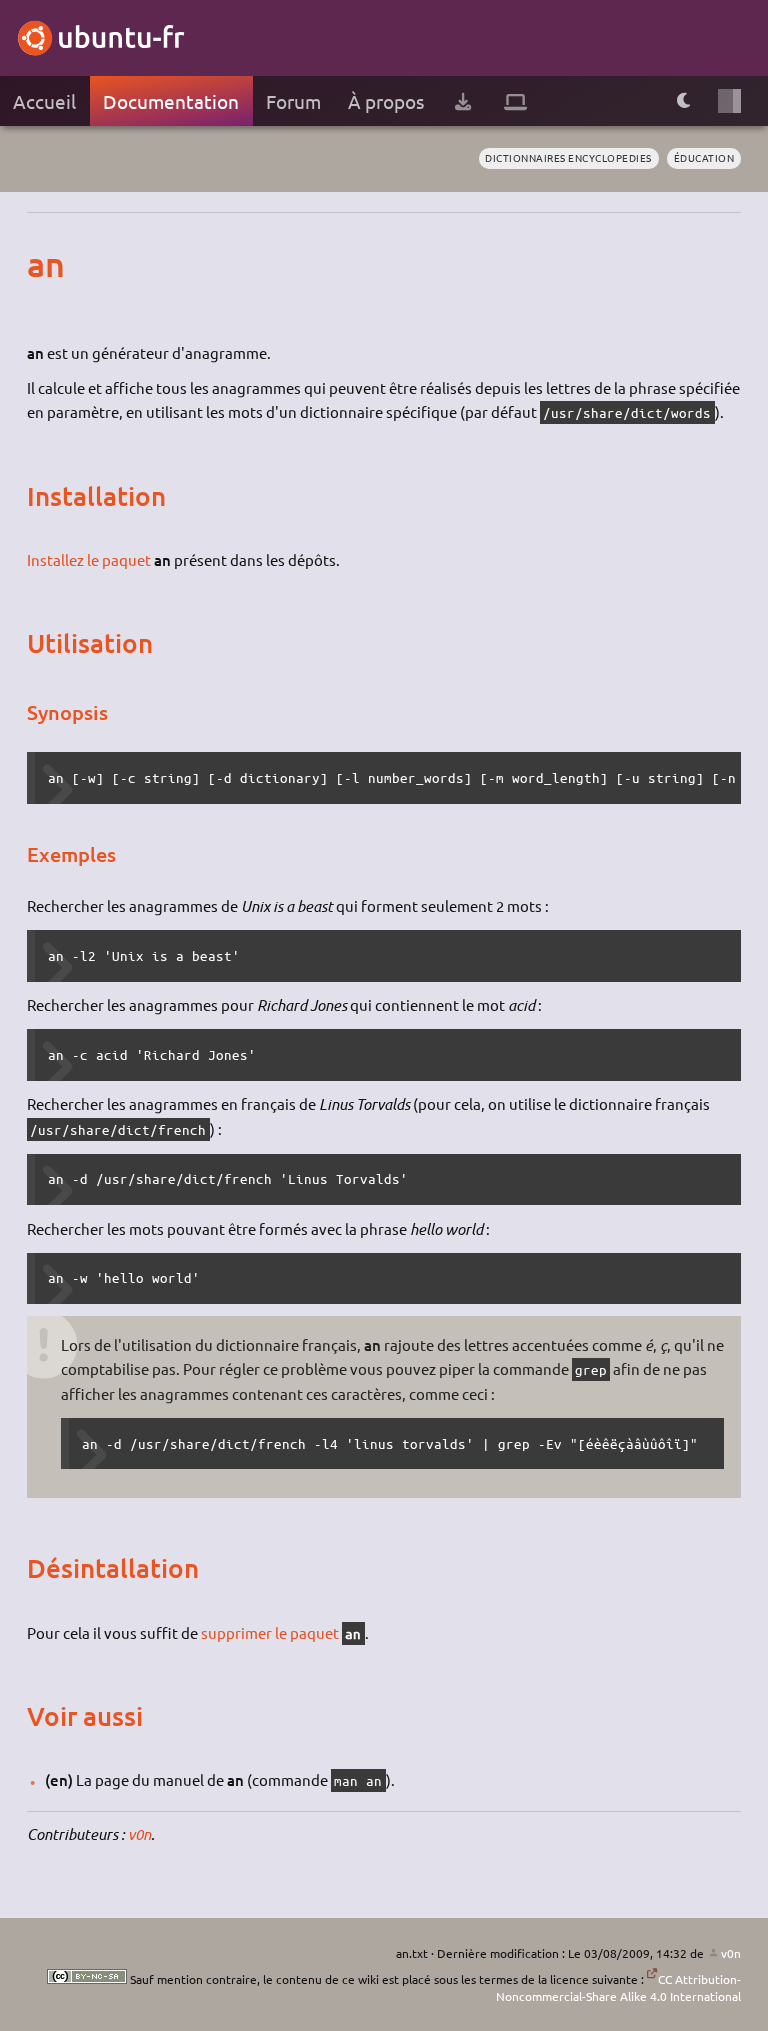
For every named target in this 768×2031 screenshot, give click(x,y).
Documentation (171, 101)
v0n (139, 1834)
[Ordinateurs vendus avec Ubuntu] (515, 101)
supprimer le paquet (270, 1632)
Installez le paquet (89, 559)
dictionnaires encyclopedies (568, 157)
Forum (293, 101)
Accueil (44, 101)
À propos (386, 101)
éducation (704, 157)
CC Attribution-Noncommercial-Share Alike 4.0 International (618, 1987)
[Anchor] (46, 263)
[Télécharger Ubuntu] (463, 101)
